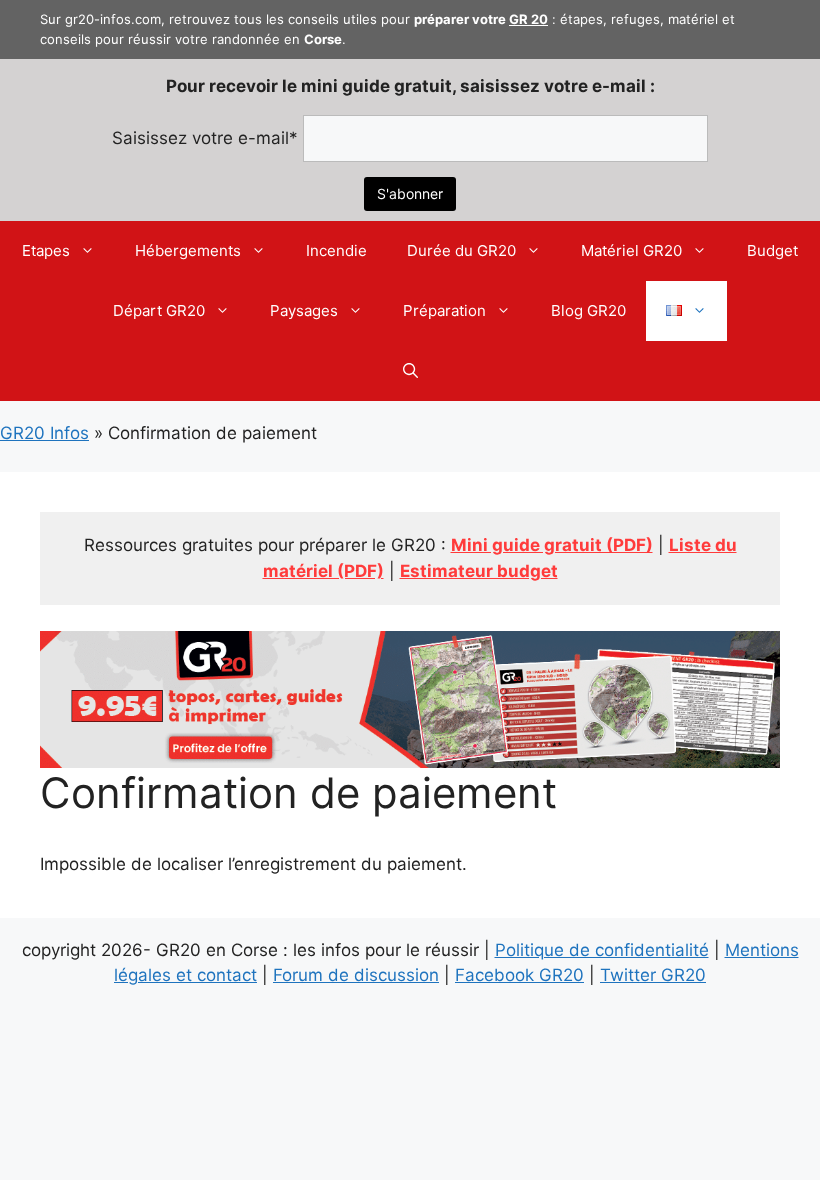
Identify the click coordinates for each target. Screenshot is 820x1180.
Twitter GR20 (653, 975)
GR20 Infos (44, 433)
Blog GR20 (588, 310)
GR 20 (528, 19)
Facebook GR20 (519, 975)
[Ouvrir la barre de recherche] (410, 371)
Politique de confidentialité (602, 950)
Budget (772, 250)
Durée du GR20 (461, 250)
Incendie (336, 250)
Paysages (304, 310)
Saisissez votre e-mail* (205, 138)
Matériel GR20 (631, 250)
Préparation (444, 310)
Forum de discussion (356, 975)
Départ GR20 (159, 310)
